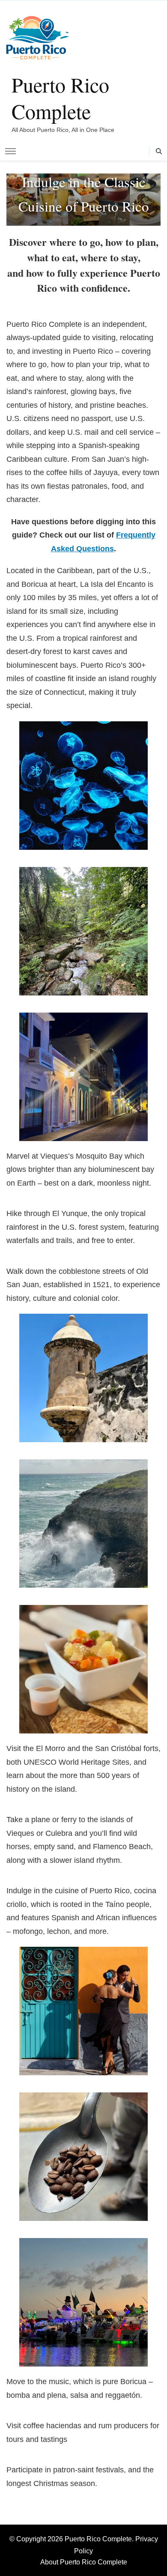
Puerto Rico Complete (60, 98)
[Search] (159, 151)
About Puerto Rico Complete (84, 2562)
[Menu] (10, 151)
